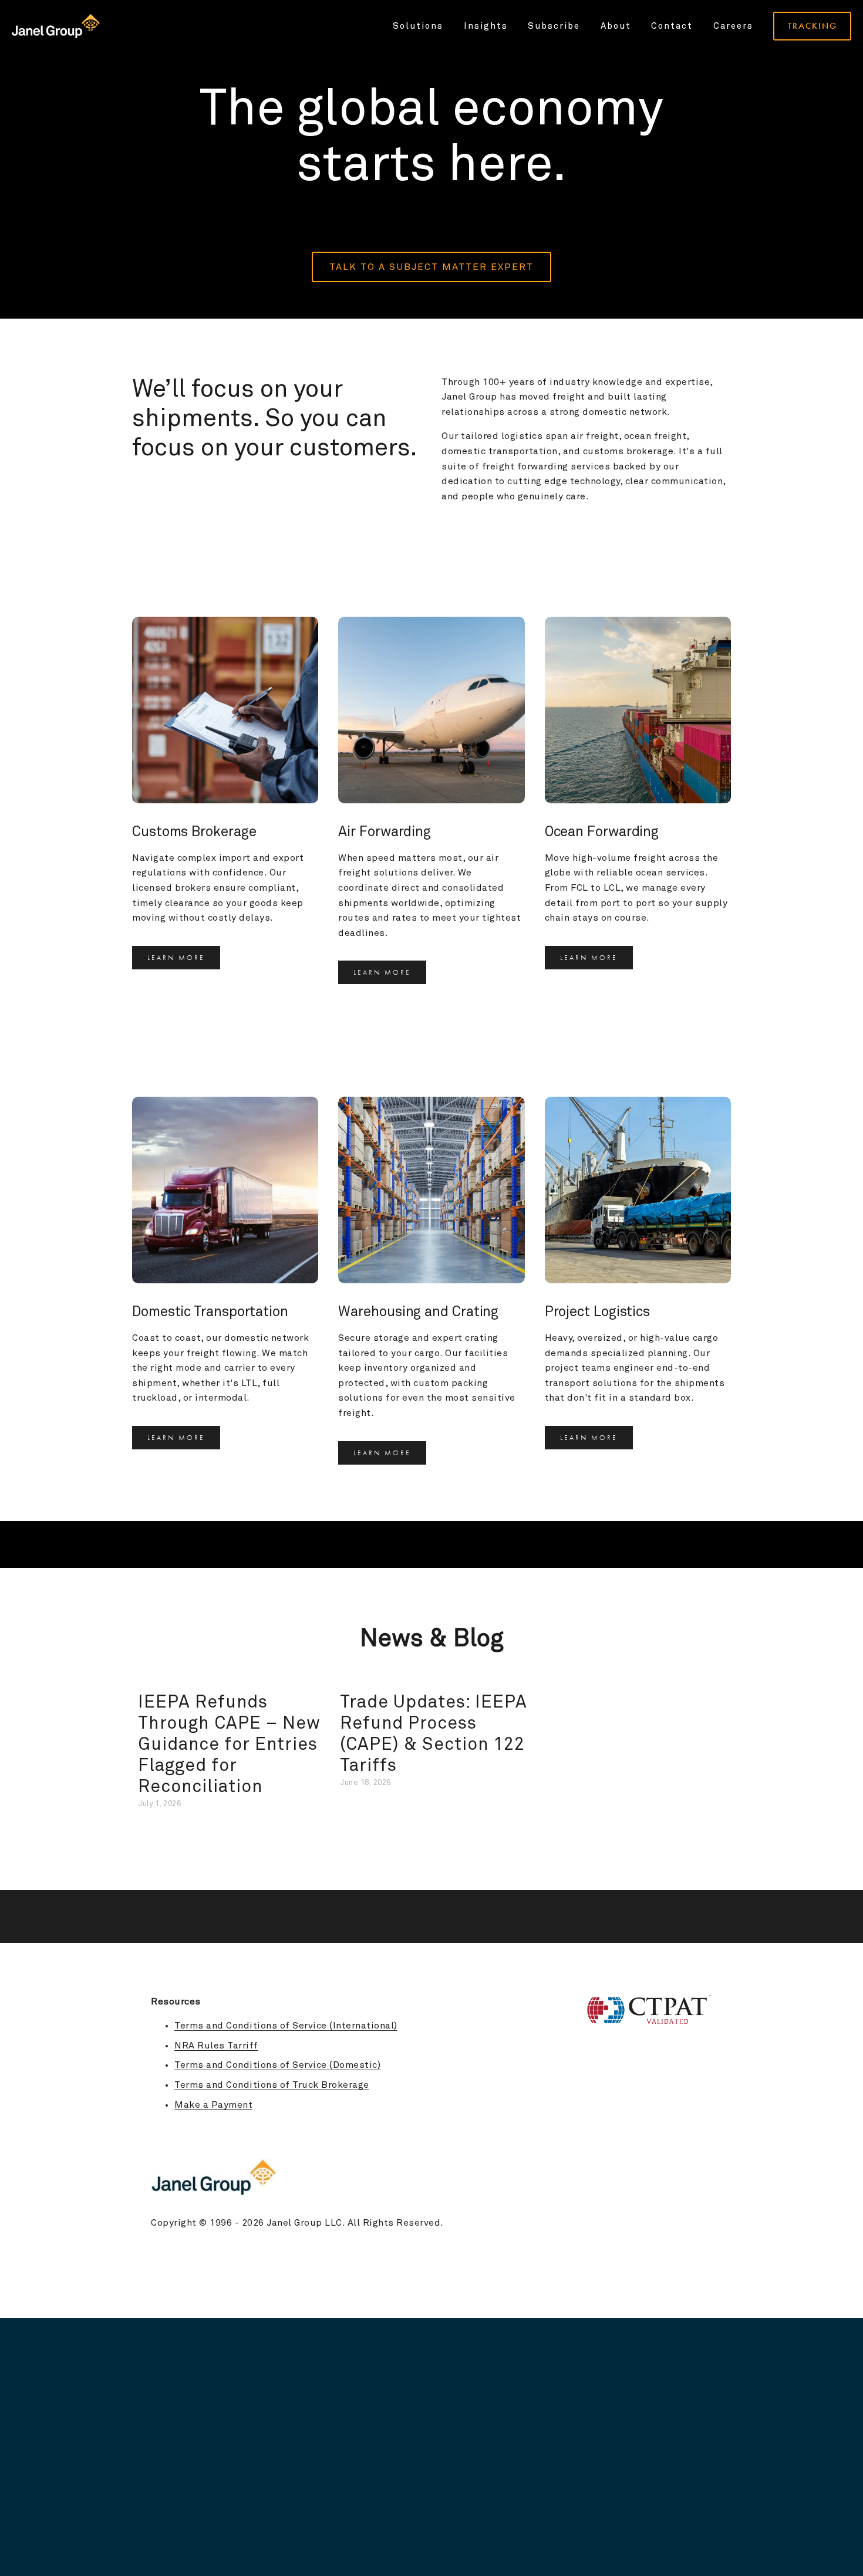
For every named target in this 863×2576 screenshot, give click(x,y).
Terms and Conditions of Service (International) (286, 2026)
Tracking (813, 26)
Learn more (176, 958)
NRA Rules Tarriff (216, 2046)
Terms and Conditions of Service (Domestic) (277, 2065)
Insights (486, 26)
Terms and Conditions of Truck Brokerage (272, 2085)
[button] (711, 1679)
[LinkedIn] (706, 2133)
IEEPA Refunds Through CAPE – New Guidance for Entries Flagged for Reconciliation (229, 1745)
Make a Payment (213, 2105)
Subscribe (554, 26)
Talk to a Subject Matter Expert (431, 267)
